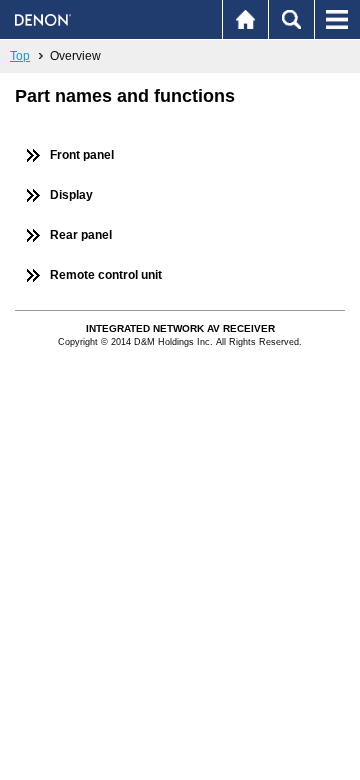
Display (71, 195)
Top (20, 56)
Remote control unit (106, 275)
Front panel (82, 155)
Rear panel (81, 235)
